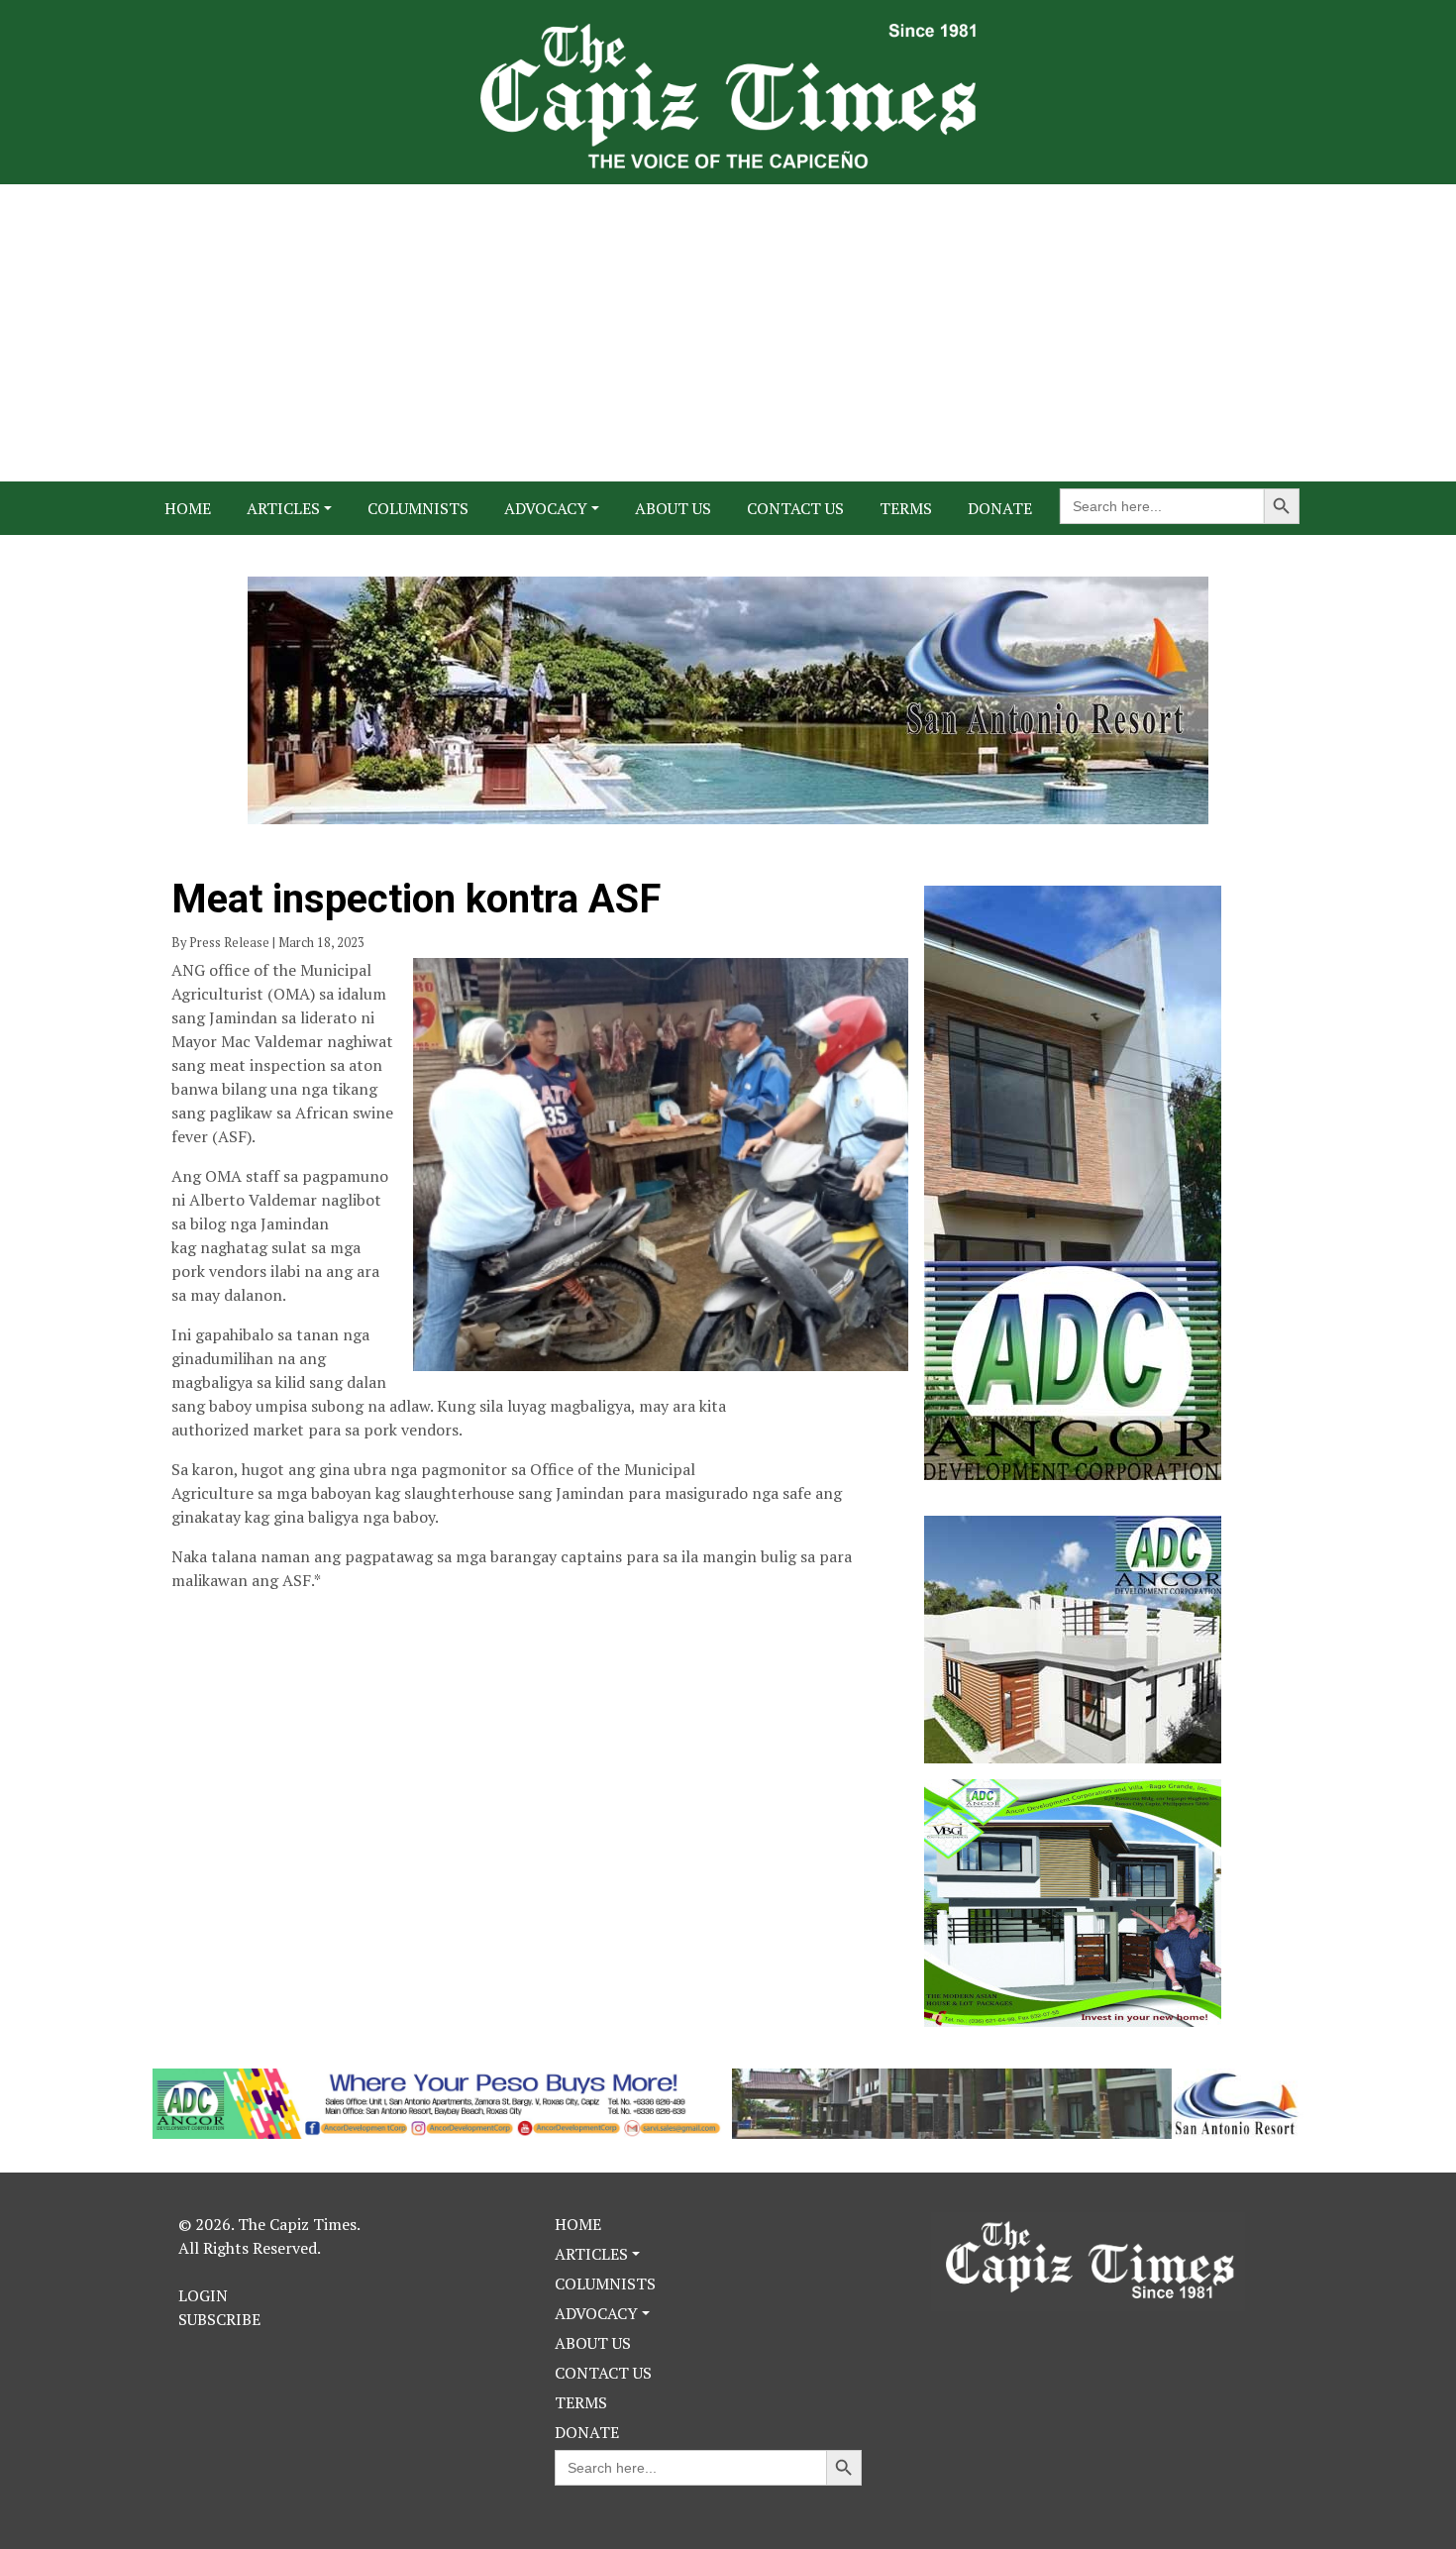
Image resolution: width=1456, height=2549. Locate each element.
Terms (906, 508)
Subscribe (219, 2319)
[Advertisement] (728, 333)
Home (188, 508)
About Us (673, 508)
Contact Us (795, 508)
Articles (283, 508)
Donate (1000, 508)
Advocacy (546, 508)
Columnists (418, 508)
